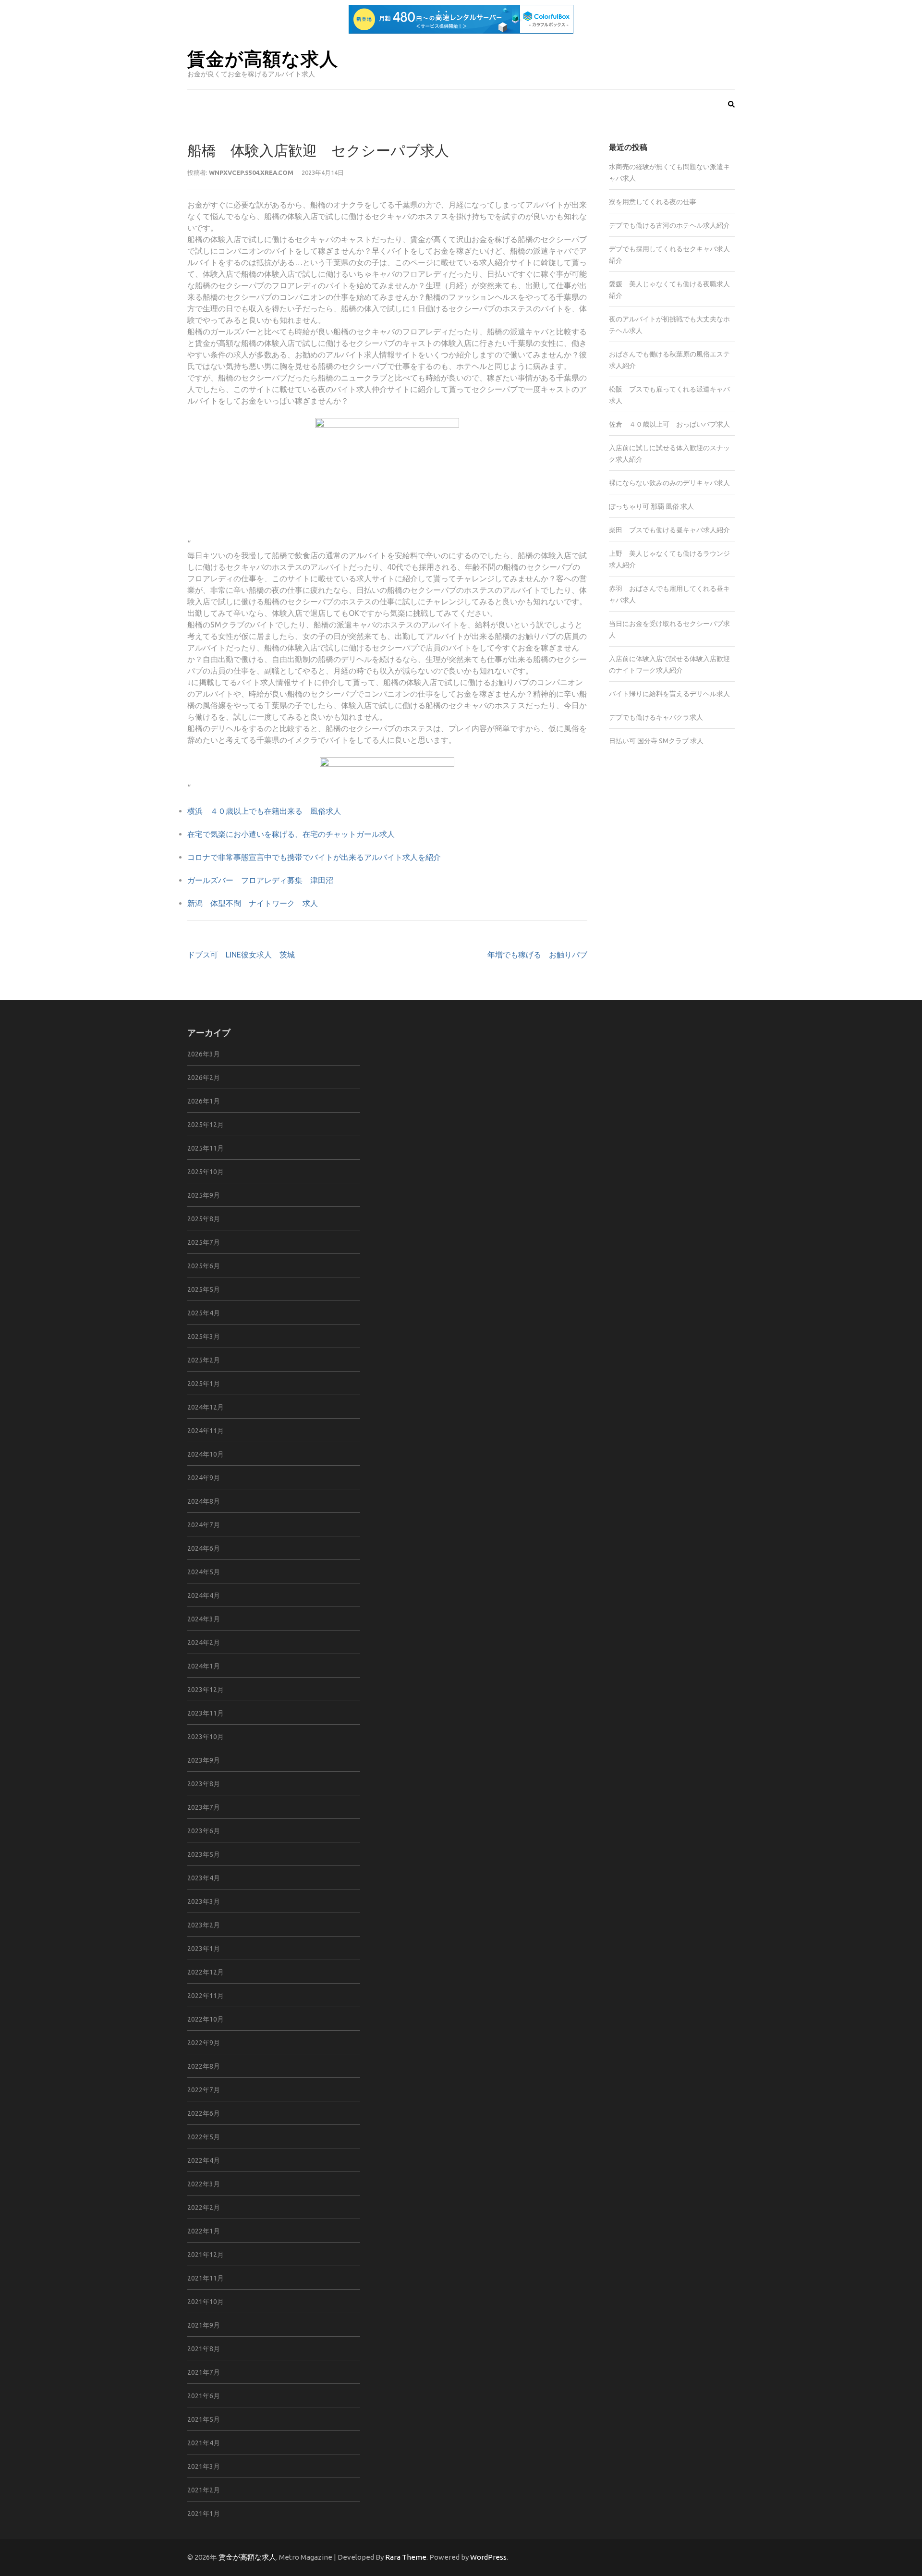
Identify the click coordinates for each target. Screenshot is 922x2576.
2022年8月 (204, 2066)
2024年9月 (204, 1478)
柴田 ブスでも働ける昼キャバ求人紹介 (669, 530)
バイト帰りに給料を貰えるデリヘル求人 (669, 694)
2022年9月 (204, 2043)
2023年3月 (204, 1901)
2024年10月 (206, 1454)
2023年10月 (206, 1737)
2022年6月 (204, 2113)
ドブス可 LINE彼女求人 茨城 (241, 955)
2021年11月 (206, 2278)
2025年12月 (206, 1125)
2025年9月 (204, 1195)
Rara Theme (406, 2557)
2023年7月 (204, 1807)
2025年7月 (204, 1242)
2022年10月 (206, 2019)
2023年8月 (204, 1784)
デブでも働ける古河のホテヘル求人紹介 (669, 225)
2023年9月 (204, 1760)
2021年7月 (204, 2372)
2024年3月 (204, 1619)
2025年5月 (204, 1289)
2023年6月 (204, 1831)
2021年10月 (206, 2302)
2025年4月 (204, 1313)
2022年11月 (206, 1996)
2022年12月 (206, 1972)
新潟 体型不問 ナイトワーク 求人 (253, 903)
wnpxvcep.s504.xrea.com (251, 172)
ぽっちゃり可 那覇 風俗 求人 (651, 506)
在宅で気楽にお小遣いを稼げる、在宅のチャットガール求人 (291, 834)
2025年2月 (204, 1360)
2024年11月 (206, 1431)
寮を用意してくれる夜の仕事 (653, 202)
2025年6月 (204, 1266)
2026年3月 (204, 1054)
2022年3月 (204, 2184)
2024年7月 (204, 1525)
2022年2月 (204, 2208)
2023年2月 (204, 1925)
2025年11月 (206, 1148)
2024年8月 (204, 1501)
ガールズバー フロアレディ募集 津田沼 (260, 880)
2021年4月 (204, 2443)
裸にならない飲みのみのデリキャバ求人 (669, 483)
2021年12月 (206, 2255)
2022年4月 (204, 2160)
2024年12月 (206, 1407)
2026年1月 (204, 1101)
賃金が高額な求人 (263, 58)
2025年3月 (204, 1337)
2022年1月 (204, 2231)
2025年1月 (204, 1384)
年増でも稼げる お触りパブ (537, 955)
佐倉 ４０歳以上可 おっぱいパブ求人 (669, 424)
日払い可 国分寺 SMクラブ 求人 (656, 741)
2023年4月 (204, 1878)
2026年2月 (204, 1078)
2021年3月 (204, 2466)
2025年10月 (206, 1172)
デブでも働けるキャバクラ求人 (656, 717)
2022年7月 (204, 2090)
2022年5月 (204, 2137)
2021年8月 (204, 2349)
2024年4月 (204, 1595)
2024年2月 (204, 1643)
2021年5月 (204, 2419)
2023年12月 (206, 1690)
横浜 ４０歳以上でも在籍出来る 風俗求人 (264, 811)
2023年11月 (206, 1713)
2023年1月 (204, 1949)
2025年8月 (204, 1219)
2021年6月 (204, 2396)
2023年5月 (204, 1854)
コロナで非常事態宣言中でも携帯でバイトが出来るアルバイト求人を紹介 (314, 857)
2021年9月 (204, 2325)
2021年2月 (204, 2490)
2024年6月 (204, 1548)
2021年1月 (204, 2514)
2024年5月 (204, 1572)
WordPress (488, 2557)
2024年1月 (204, 1666)
